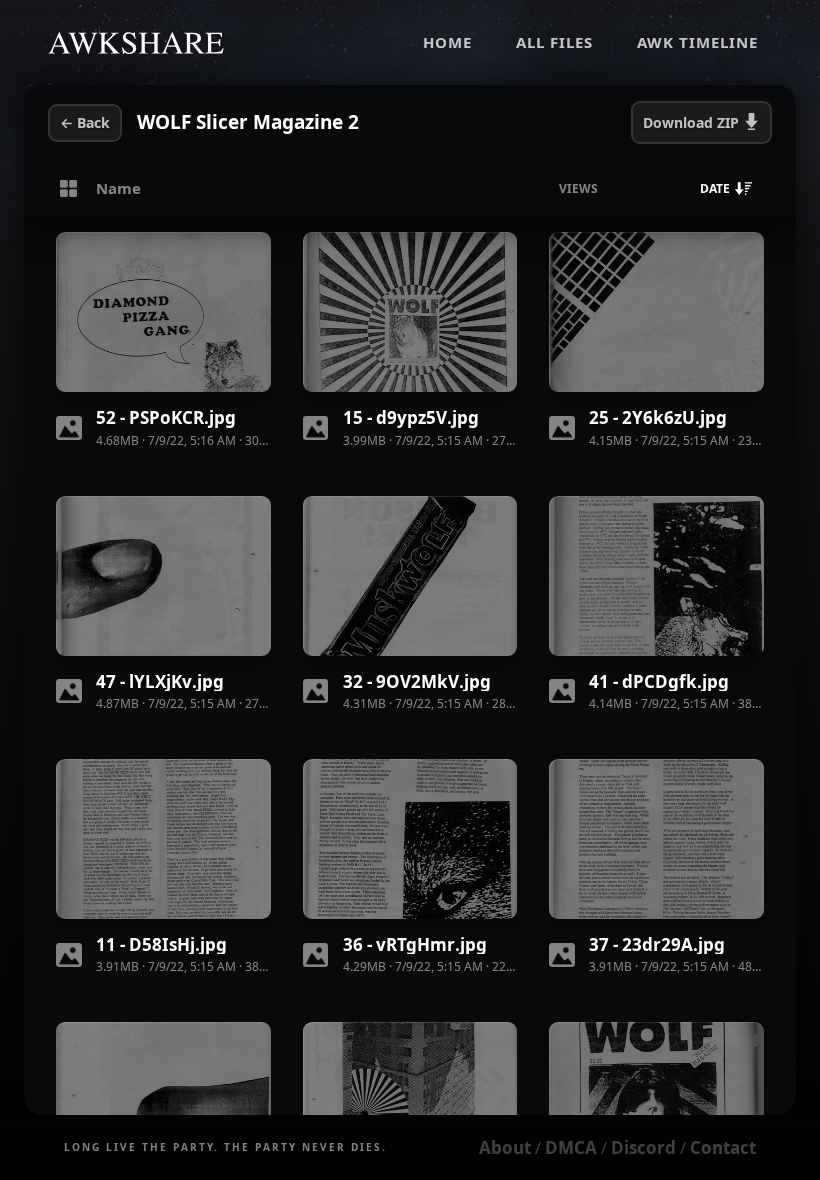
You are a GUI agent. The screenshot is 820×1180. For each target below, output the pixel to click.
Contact (723, 1147)
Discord (643, 1147)
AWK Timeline (697, 42)
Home (447, 42)
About (505, 1147)
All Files (554, 42)
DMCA (571, 1147)
